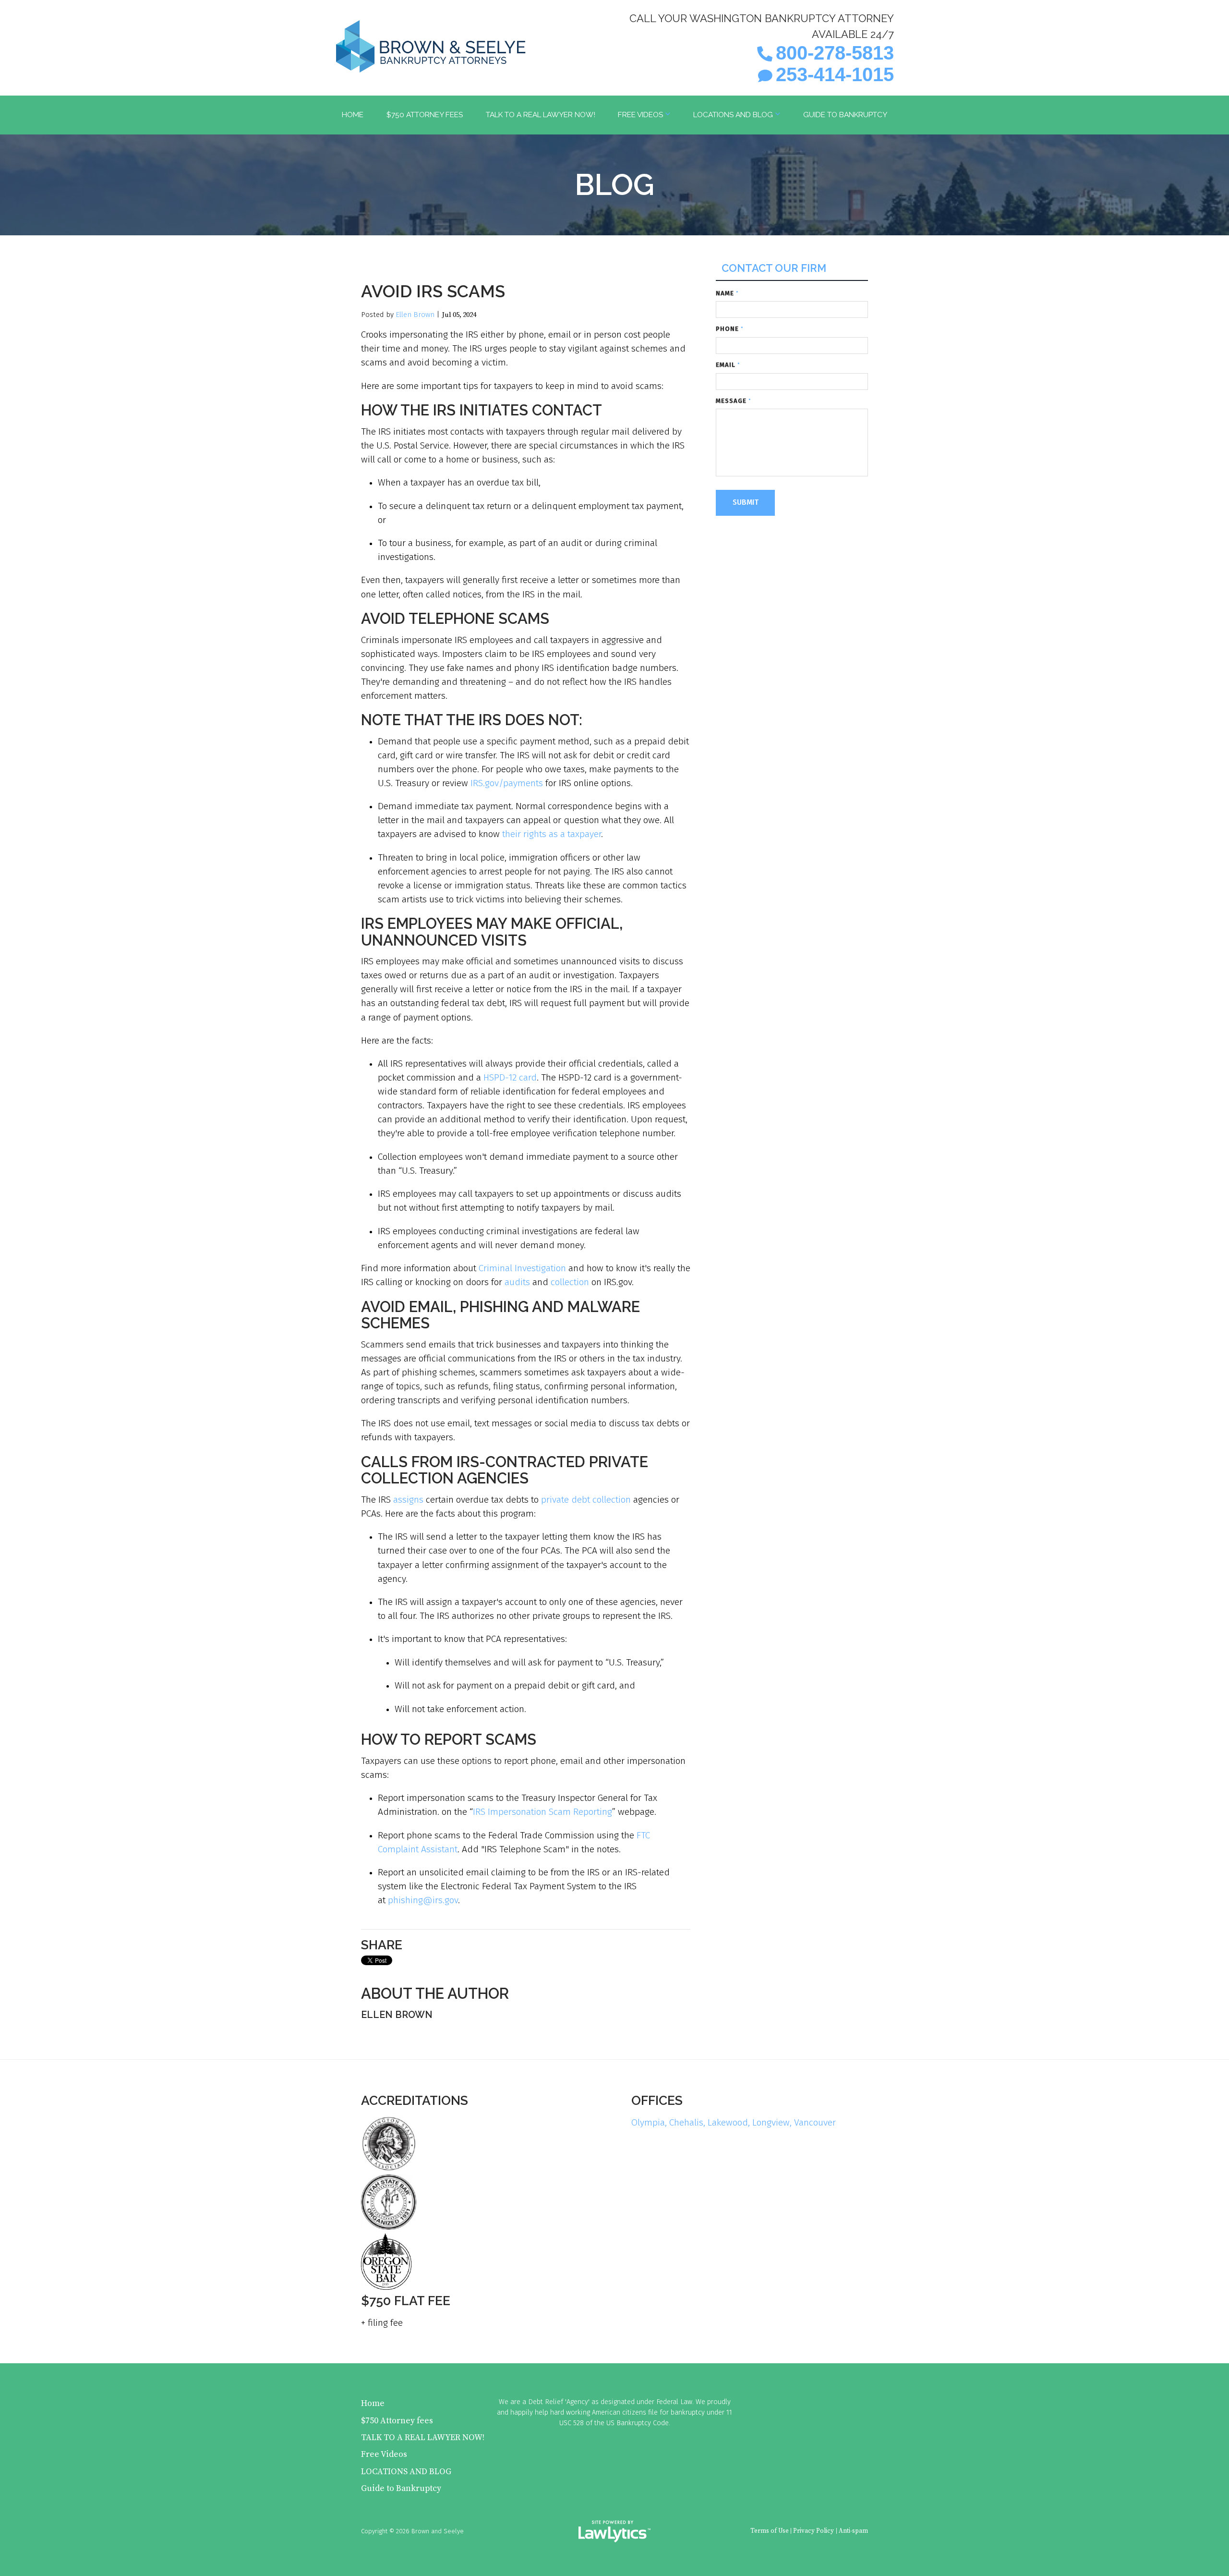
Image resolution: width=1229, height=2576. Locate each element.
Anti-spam (853, 2531)
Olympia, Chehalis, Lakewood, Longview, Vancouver (734, 2122)
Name (727, 293)
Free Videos (640, 115)
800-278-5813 (835, 53)
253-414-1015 (835, 74)
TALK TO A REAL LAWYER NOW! (541, 115)
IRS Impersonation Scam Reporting (542, 1812)
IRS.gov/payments (507, 783)
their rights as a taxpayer (552, 834)
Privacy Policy (813, 2531)
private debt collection (586, 1500)
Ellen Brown (415, 315)
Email (728, 365)
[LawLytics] (614, 2531)
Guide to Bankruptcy (845, 115)
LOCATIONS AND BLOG (733, 115)
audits (517, 1282)
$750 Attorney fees (425, 115)
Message (734, 401)
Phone (730, 329)
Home (353, 115)
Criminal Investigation (522, 1268)
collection (570, 1282)
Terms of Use (770, 2531)
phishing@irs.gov (423, 1900)
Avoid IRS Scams (433, 291)
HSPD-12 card (510, 1077)
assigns (408, 1500)
